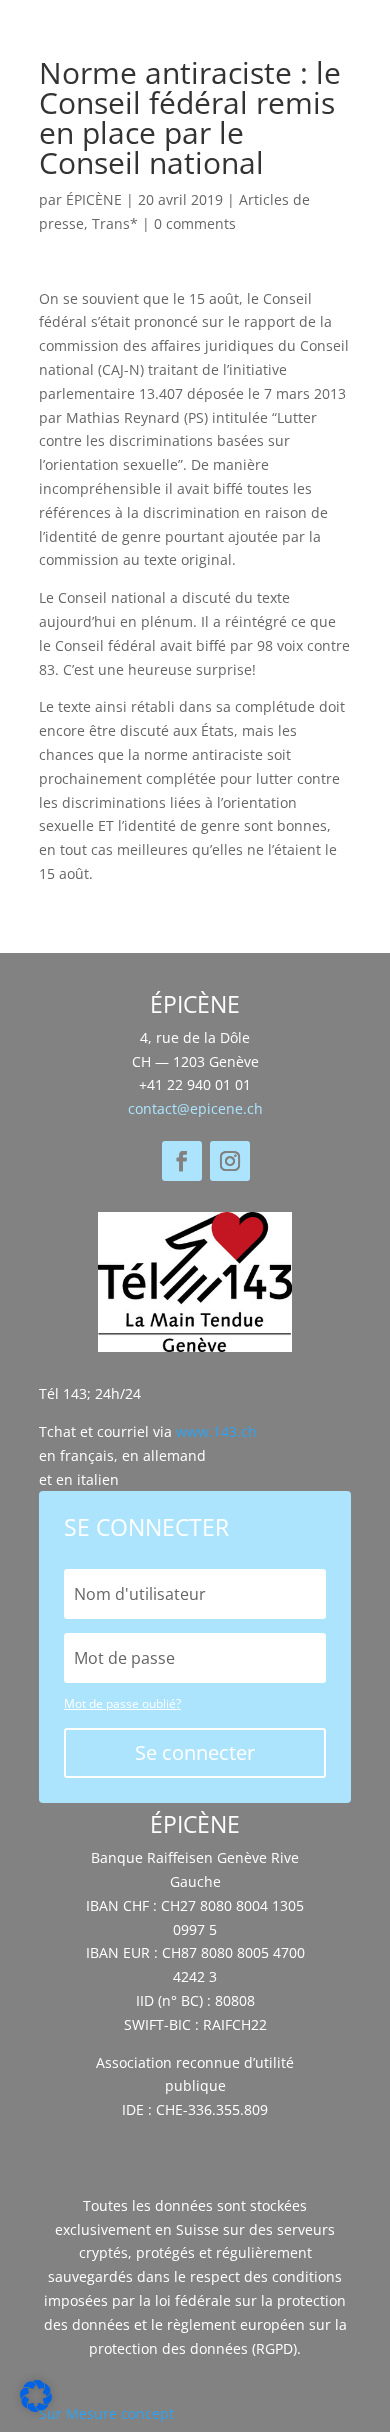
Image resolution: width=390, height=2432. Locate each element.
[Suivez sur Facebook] (182, 1161)
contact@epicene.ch (195, 1108)
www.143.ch (216, 1431)
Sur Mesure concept (106, 2413)
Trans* (115, 223)
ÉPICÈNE (94, 199)
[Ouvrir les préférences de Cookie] (36, 2406)
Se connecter (195, 1752)
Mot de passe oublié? (122, 1703)
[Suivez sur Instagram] (230, 1161)
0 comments (195, 223)
